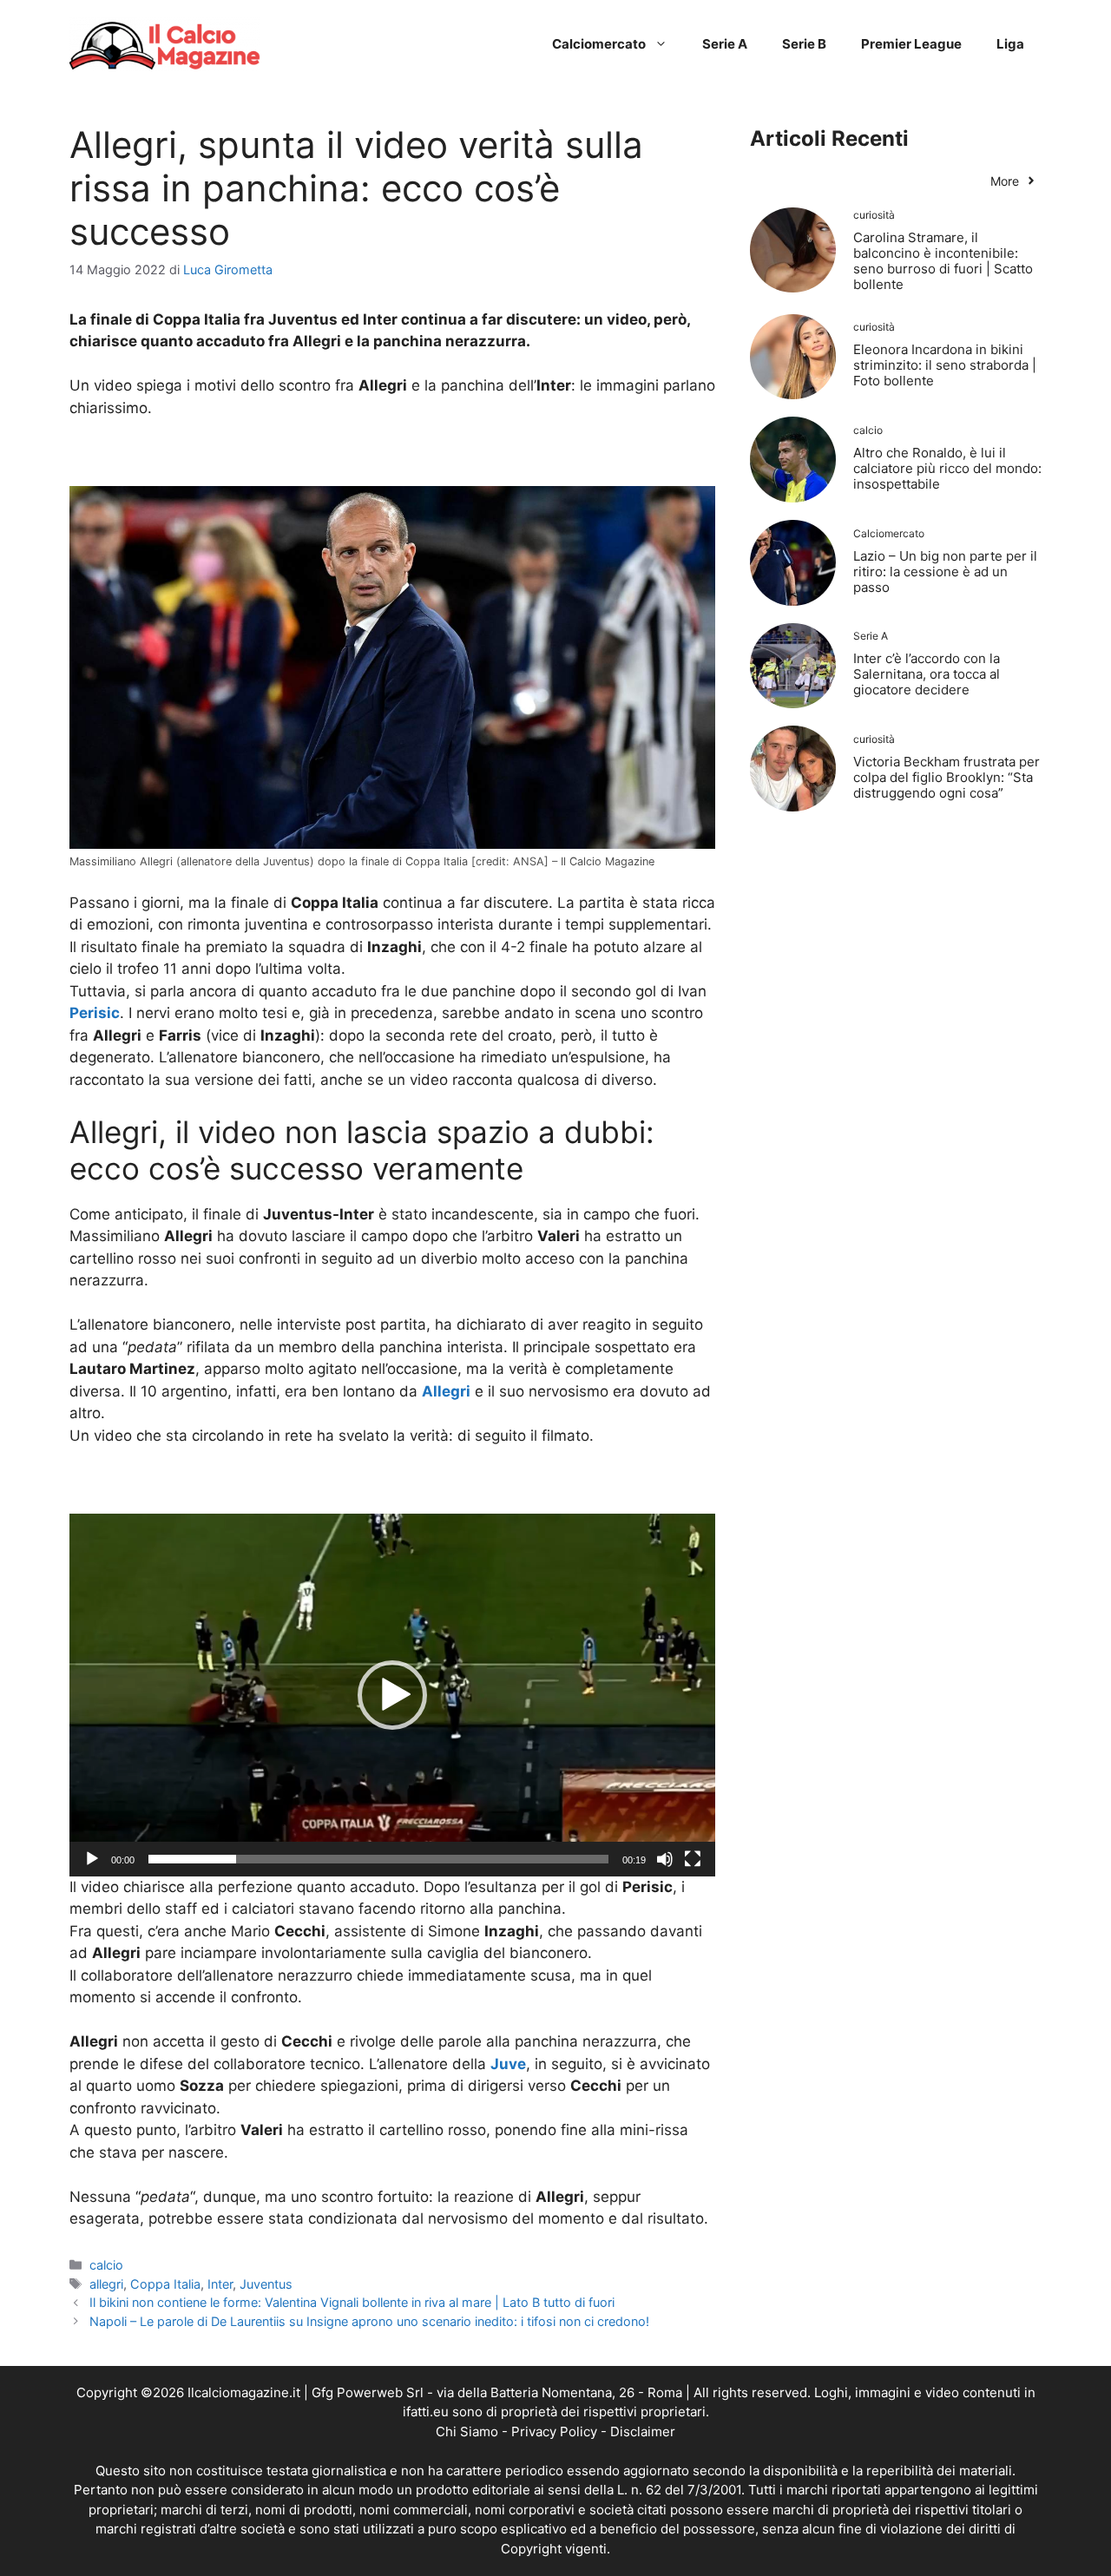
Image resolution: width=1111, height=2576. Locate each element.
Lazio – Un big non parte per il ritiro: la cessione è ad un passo (945, 572)
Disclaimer (643, 2431)
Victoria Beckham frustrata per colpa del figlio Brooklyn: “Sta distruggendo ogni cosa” (947, 777)
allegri (106, 2284)
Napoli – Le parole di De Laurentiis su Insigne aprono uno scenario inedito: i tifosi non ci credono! (369, 2321)
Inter (220, 2284)
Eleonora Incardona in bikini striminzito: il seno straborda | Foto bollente (945, 365)
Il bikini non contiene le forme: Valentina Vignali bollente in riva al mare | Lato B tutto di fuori (352, 2302)
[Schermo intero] (693, 1859)
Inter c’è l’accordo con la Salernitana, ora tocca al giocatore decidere (927, 674)
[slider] (378, 1859)
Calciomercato (599, 44)
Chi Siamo (467, 2431)
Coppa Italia (165, 2284)
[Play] (92, 1859)
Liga (1010, 44)
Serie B (804, 44)
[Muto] (665, 1859)
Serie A (725, 44)
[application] (392, 1695)
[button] (392, 1695)
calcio (106, 2265)
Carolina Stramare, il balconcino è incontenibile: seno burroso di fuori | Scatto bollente (943, 261)
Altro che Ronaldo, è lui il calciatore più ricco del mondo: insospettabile (947, 468)
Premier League (911, 44)
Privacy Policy (554, 2431)
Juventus (266, 2284)
